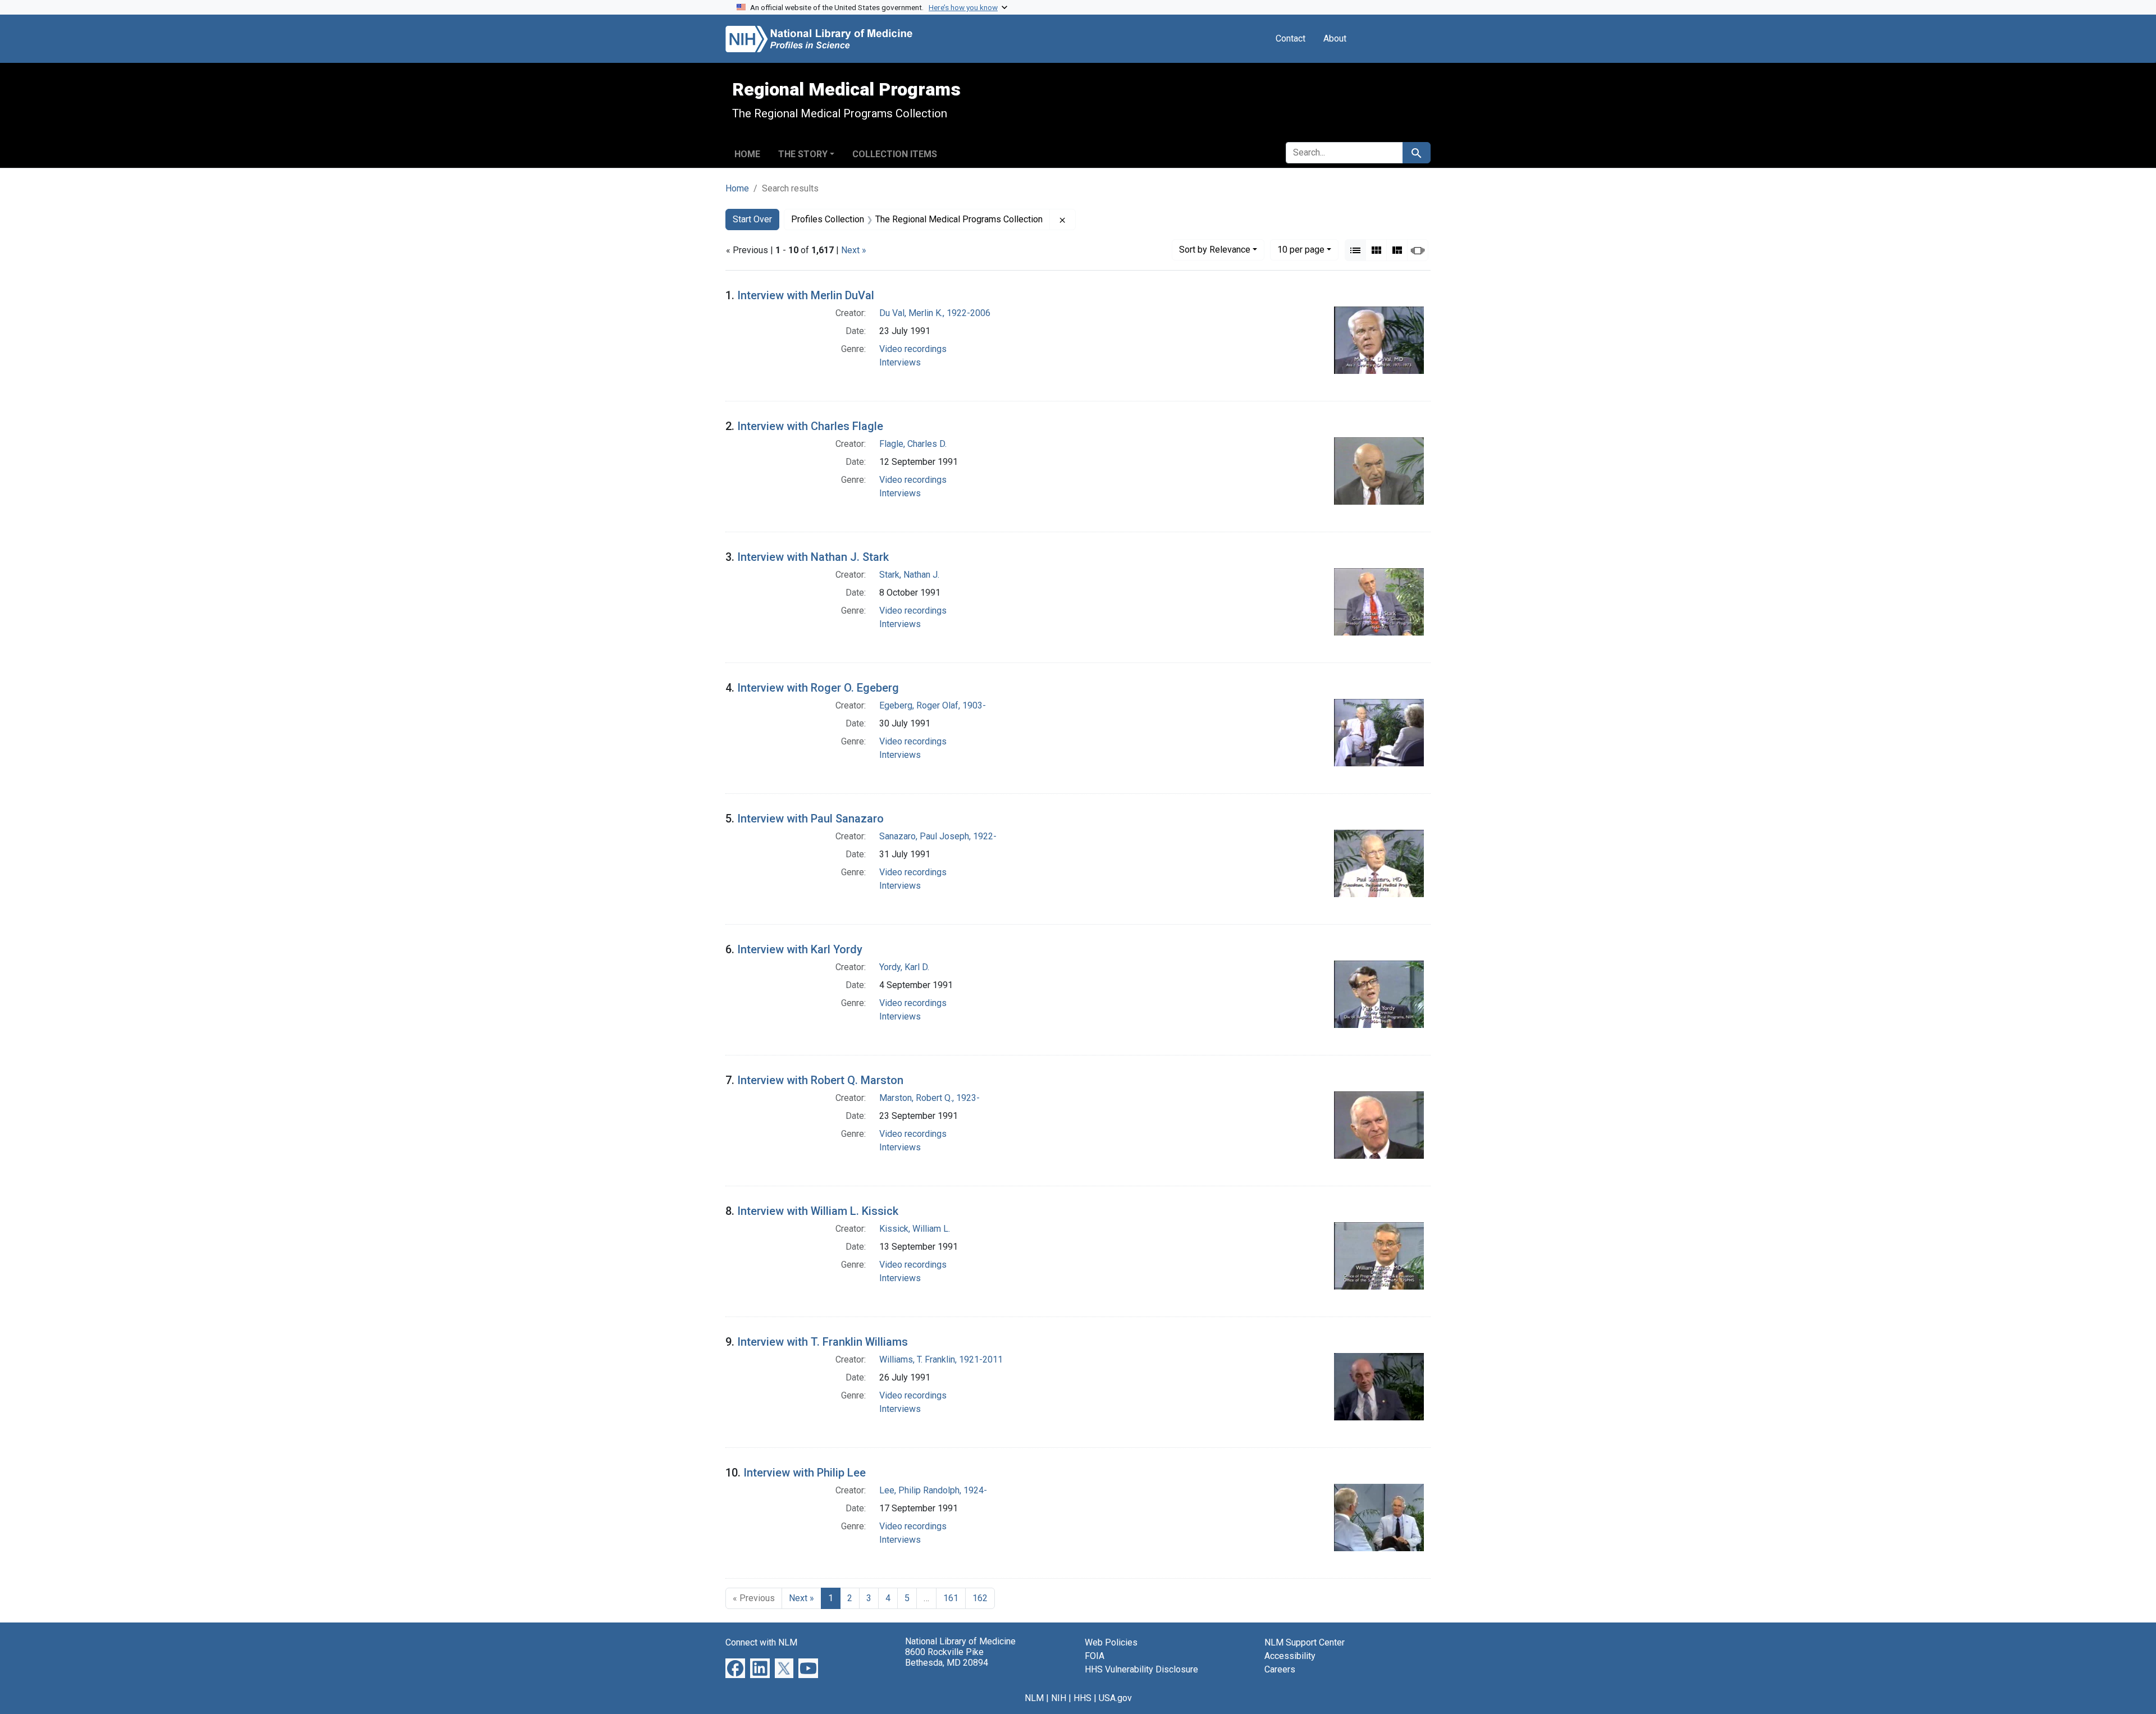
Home (747, 154)
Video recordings (913, 349)
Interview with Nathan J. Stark (813, 557)
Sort (1215, 250)
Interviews (900, 362)
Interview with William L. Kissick (818, 1211)
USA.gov (1115, 1698)
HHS (1082, 1698)
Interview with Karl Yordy (800, 949)
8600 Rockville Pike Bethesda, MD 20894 (947, 1657)
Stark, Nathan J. (909, 575)
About (1335, 38)
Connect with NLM (761, 1642)
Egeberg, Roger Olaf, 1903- (933, 705)
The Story (803, 154)
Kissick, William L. (915, 1229)
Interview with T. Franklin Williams (823, 1342)
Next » (854, 250)
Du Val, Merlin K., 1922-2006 (935, 313)
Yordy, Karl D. (904, 967)
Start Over (752, 219)
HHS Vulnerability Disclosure (1141, 1669)
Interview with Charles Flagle (810, 426)
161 (951, 1598)
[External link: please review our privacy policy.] (735, 1668)
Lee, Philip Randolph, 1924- (933, 1490)
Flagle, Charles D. (913, 444)
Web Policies (1111, 1642)
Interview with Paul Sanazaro (810, 819)
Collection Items (895, 154)
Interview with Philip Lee (805, 1473)
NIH (1059, 1698)
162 (980, 1598)
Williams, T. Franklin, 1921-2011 (941, 1359)
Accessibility (1290, 1656)
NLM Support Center (1305, 1642)
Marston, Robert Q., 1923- (929, 1098)
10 (1301, 249)
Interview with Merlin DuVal (806, 295)
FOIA (1095, 1656)
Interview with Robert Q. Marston (820, 1080)
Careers (1280, 1669)
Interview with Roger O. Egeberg (818, 688)
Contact (1291, 38)
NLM (1034, 1698)
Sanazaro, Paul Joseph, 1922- (938, 836)
